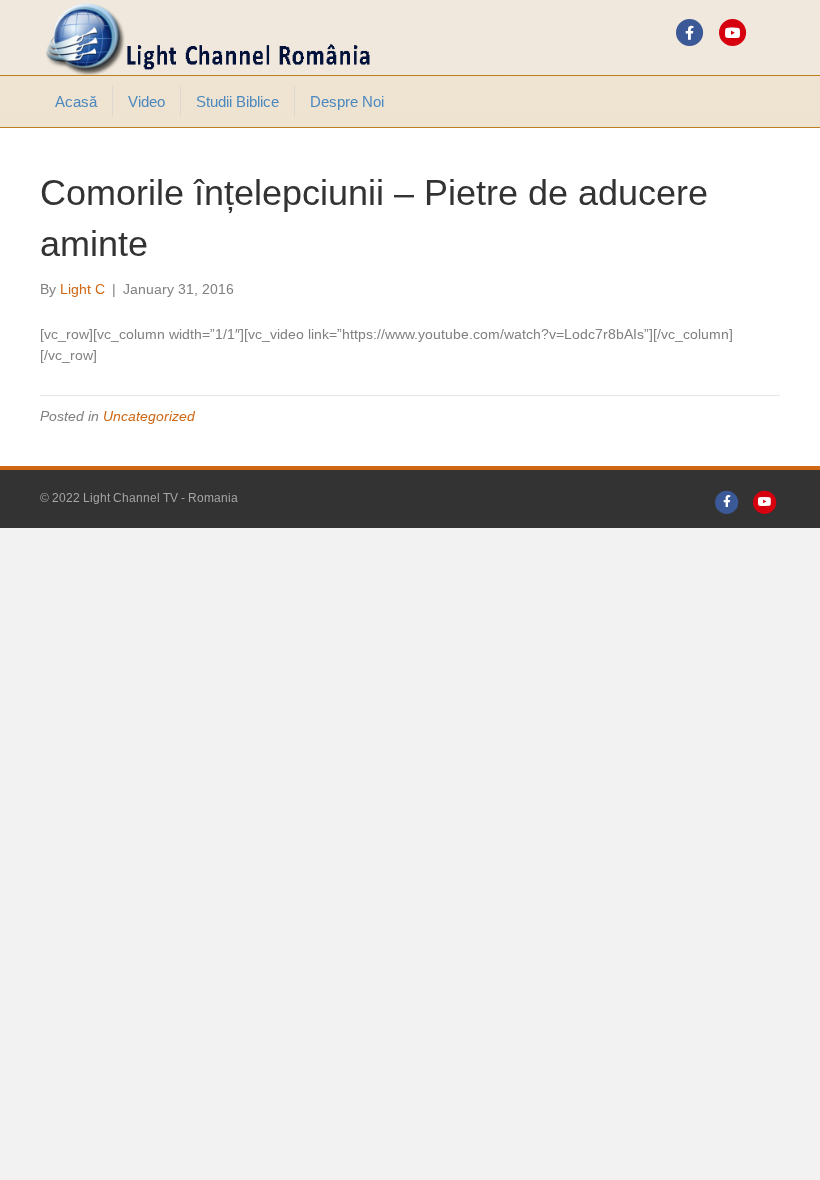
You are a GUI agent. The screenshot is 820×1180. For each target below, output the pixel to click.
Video (146, 101)
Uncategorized (149, 416)
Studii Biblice (237, 101)
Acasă (76, 101)
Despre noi (347, 101)
